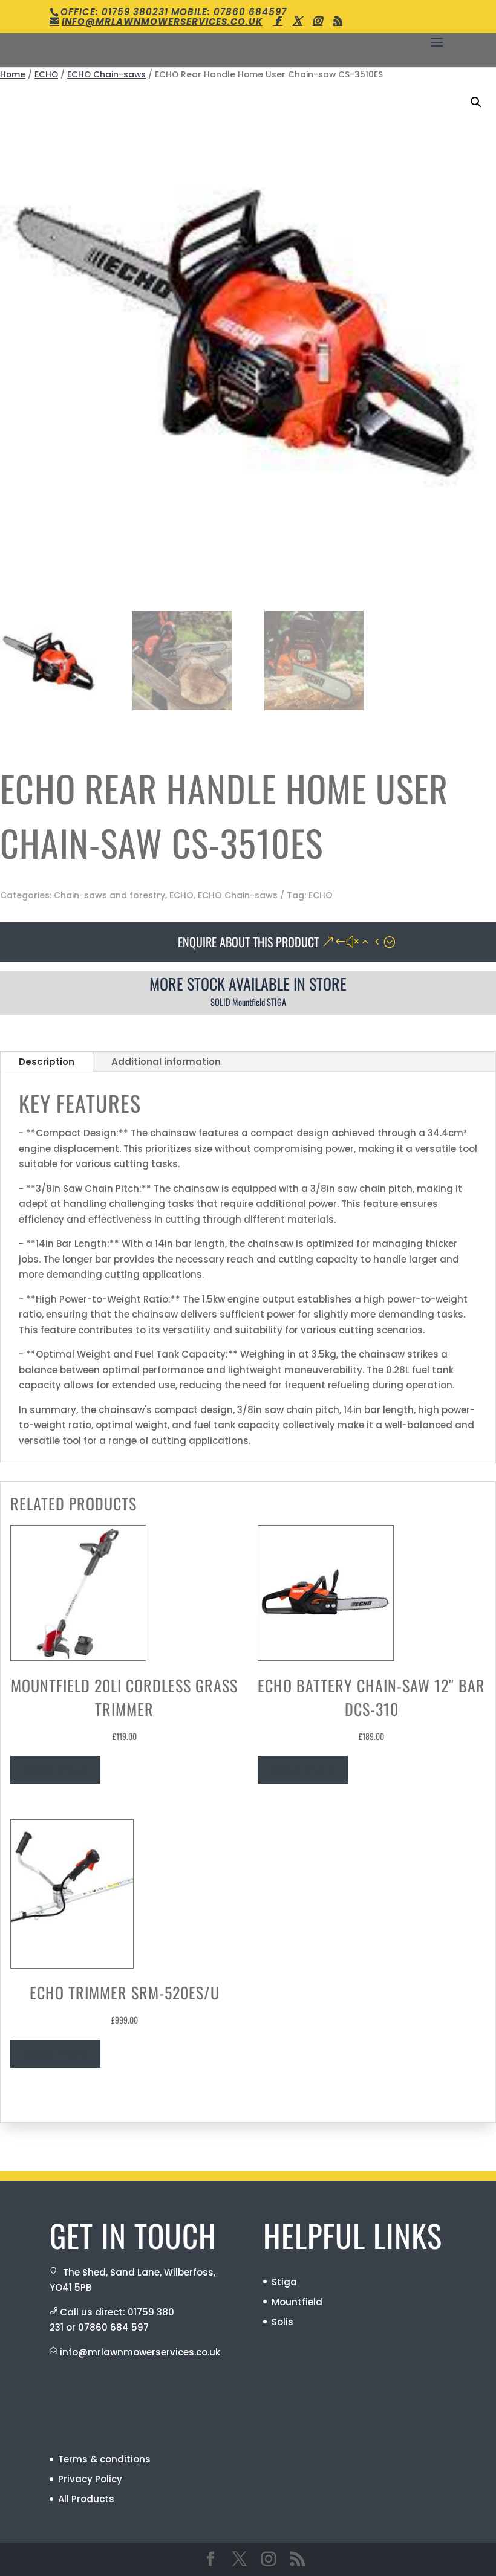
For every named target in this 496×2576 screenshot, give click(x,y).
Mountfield (297, 2302)
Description (47, 1062)
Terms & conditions (104, 2459)
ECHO (46, 75)
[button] (476, 102)
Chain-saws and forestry (109, 895)
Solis (282, 2322)
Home (13, 75)
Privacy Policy (90, 2479)
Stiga (284, 2282)
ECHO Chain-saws (106, 75)
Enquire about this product (248, 942)
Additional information (166, 1062)
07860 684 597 (113, 2327)
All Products (86, 2499)
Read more (55, 1770)
